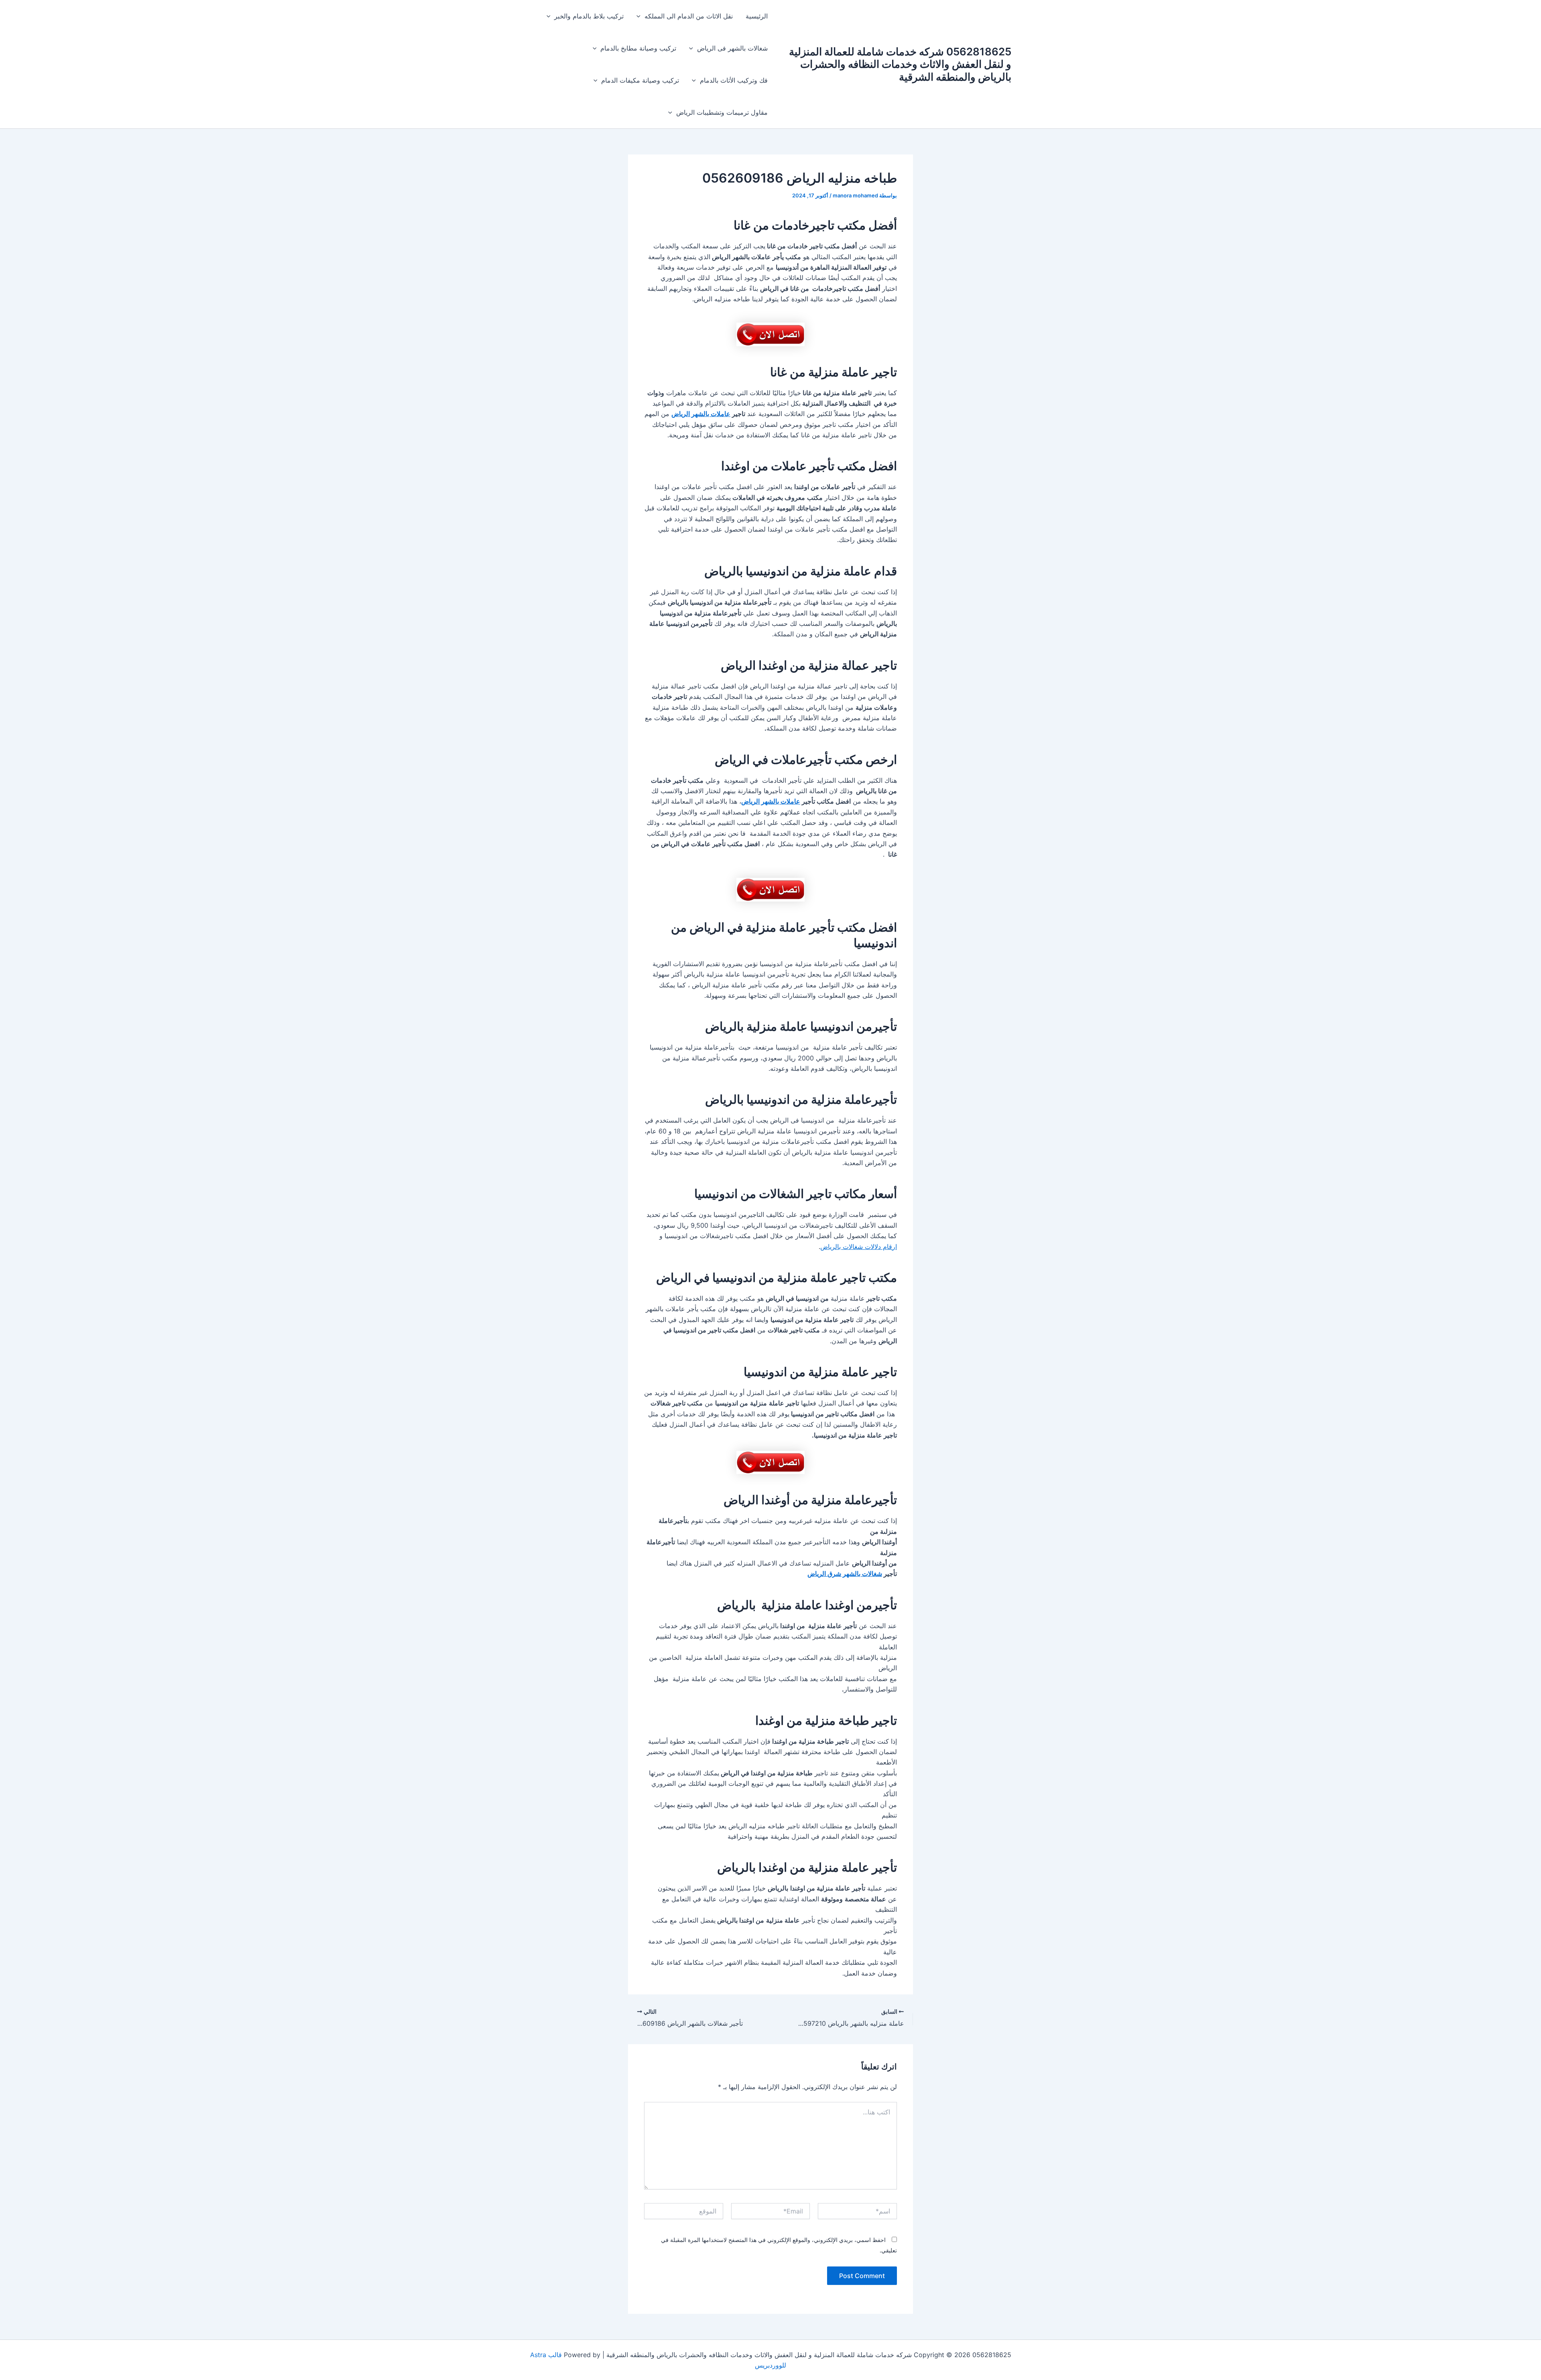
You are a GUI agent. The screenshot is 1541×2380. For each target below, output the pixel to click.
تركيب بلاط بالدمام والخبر (589, 16)
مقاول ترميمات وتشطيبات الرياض (722, 112)
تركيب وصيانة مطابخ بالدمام (638, 48)
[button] (640, 16)
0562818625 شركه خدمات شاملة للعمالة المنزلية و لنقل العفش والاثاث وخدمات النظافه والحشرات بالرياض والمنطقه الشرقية (900, 64)
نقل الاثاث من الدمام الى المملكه (689, 16)
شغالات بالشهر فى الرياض (732, 48)
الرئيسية (757, 16)
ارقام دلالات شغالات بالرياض (859, 1247)
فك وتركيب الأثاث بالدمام (734, 80)
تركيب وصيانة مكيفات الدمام (640, 80)
